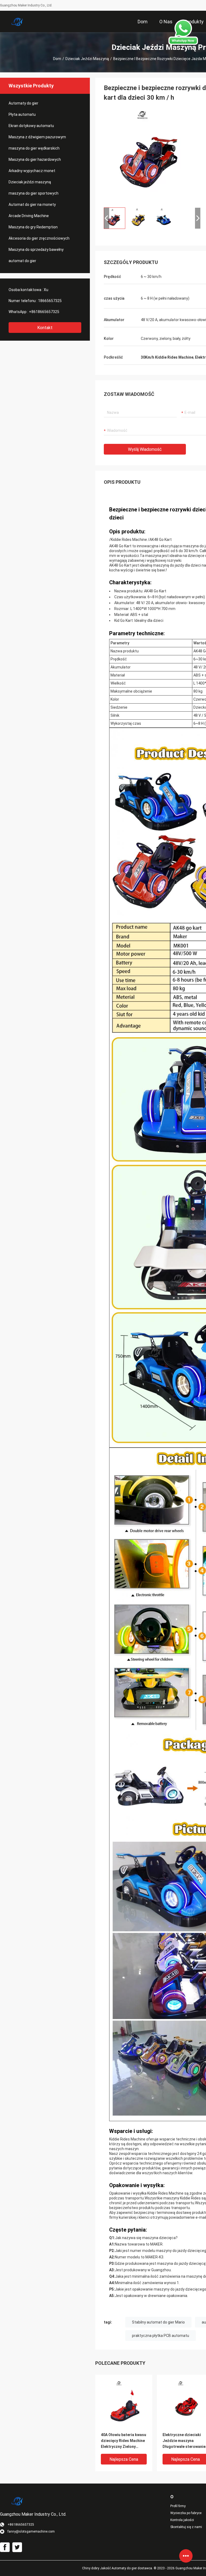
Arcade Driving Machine (29, 216)
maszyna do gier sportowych (34, 193)
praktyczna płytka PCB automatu (161, 2336)
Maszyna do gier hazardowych (35, 159)
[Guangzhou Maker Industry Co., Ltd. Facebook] (5, 2547)
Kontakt (45, 328)
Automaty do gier (23, 103)
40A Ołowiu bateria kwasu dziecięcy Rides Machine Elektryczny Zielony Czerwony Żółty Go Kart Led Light (124, 2441)
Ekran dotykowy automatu (31, 126)
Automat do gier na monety (32, 205)
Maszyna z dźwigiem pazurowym (37, 137)
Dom (57, 59)
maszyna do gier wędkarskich (34, 148)
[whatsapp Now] (183, 32)
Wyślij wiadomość (145, 449)
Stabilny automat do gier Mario (158, 2322)
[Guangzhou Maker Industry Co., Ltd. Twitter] (17, 2547)
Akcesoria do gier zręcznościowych (39, 238)
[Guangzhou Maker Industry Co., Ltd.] (17, 21)
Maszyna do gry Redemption (33, 227)
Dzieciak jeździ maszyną (87, 59)
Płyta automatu (22, 114)
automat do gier (22, 261)
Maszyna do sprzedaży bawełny (36, 250)
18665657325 (50, 301)
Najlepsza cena (124, 2459)
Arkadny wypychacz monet (32, 171)
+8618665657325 (44, 312)
